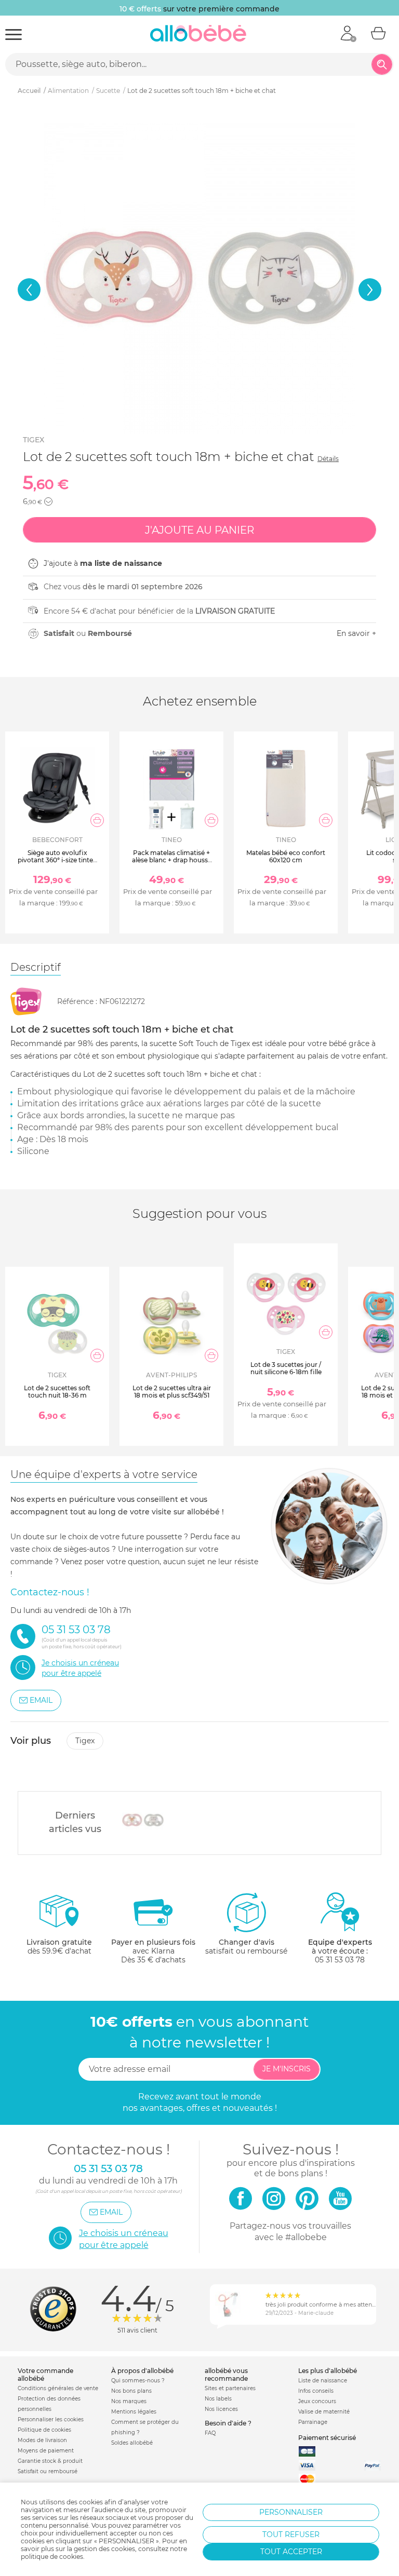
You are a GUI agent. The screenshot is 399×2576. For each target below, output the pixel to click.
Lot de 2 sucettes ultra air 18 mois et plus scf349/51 (172, 1392)
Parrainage (313, 2422)
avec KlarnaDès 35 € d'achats (153, 1951)
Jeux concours (317, 2401)
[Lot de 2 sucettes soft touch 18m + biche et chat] (143, 1820)
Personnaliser (291, 2512)
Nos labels (218, 2399)
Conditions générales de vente (58, 2388)
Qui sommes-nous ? (138, 2381)
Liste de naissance (323, 2381)
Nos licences (221, 2409)
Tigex (34, 440)
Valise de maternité (324, 2412)
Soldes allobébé (132, 2443)
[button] (29, 290)
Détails (328, 459)
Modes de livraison (42, 2440)
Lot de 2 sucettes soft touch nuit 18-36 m (57, 1392)
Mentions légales (134, 2412)
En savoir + (356, 633)
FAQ (210, 2433)
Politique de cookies (44, 2430)
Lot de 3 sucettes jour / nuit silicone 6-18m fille (286, 1368)
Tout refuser (291, 2534)
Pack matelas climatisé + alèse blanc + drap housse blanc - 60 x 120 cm (172, 860)
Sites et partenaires (230, 2388)
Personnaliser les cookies (51, 2419)
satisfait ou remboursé (246, 1947)
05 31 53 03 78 (340, 1960)
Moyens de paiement (46, 2451)
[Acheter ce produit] (97, 820)
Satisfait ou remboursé (48, 2471)
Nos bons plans (131, 2391)
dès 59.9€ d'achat (59, 1947)
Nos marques (129, 2401)
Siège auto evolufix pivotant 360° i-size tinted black (57, 860)
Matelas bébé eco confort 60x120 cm (286, 856)
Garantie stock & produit (50, 2461)
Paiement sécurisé (327, 2438)
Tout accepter (291, 2552)
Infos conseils (316, 2391)
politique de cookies (52, 2557)
